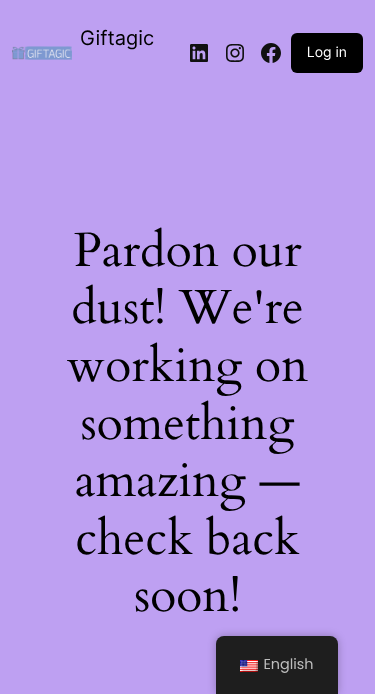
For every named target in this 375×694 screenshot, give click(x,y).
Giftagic (117, 38)
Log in (327, 53)
